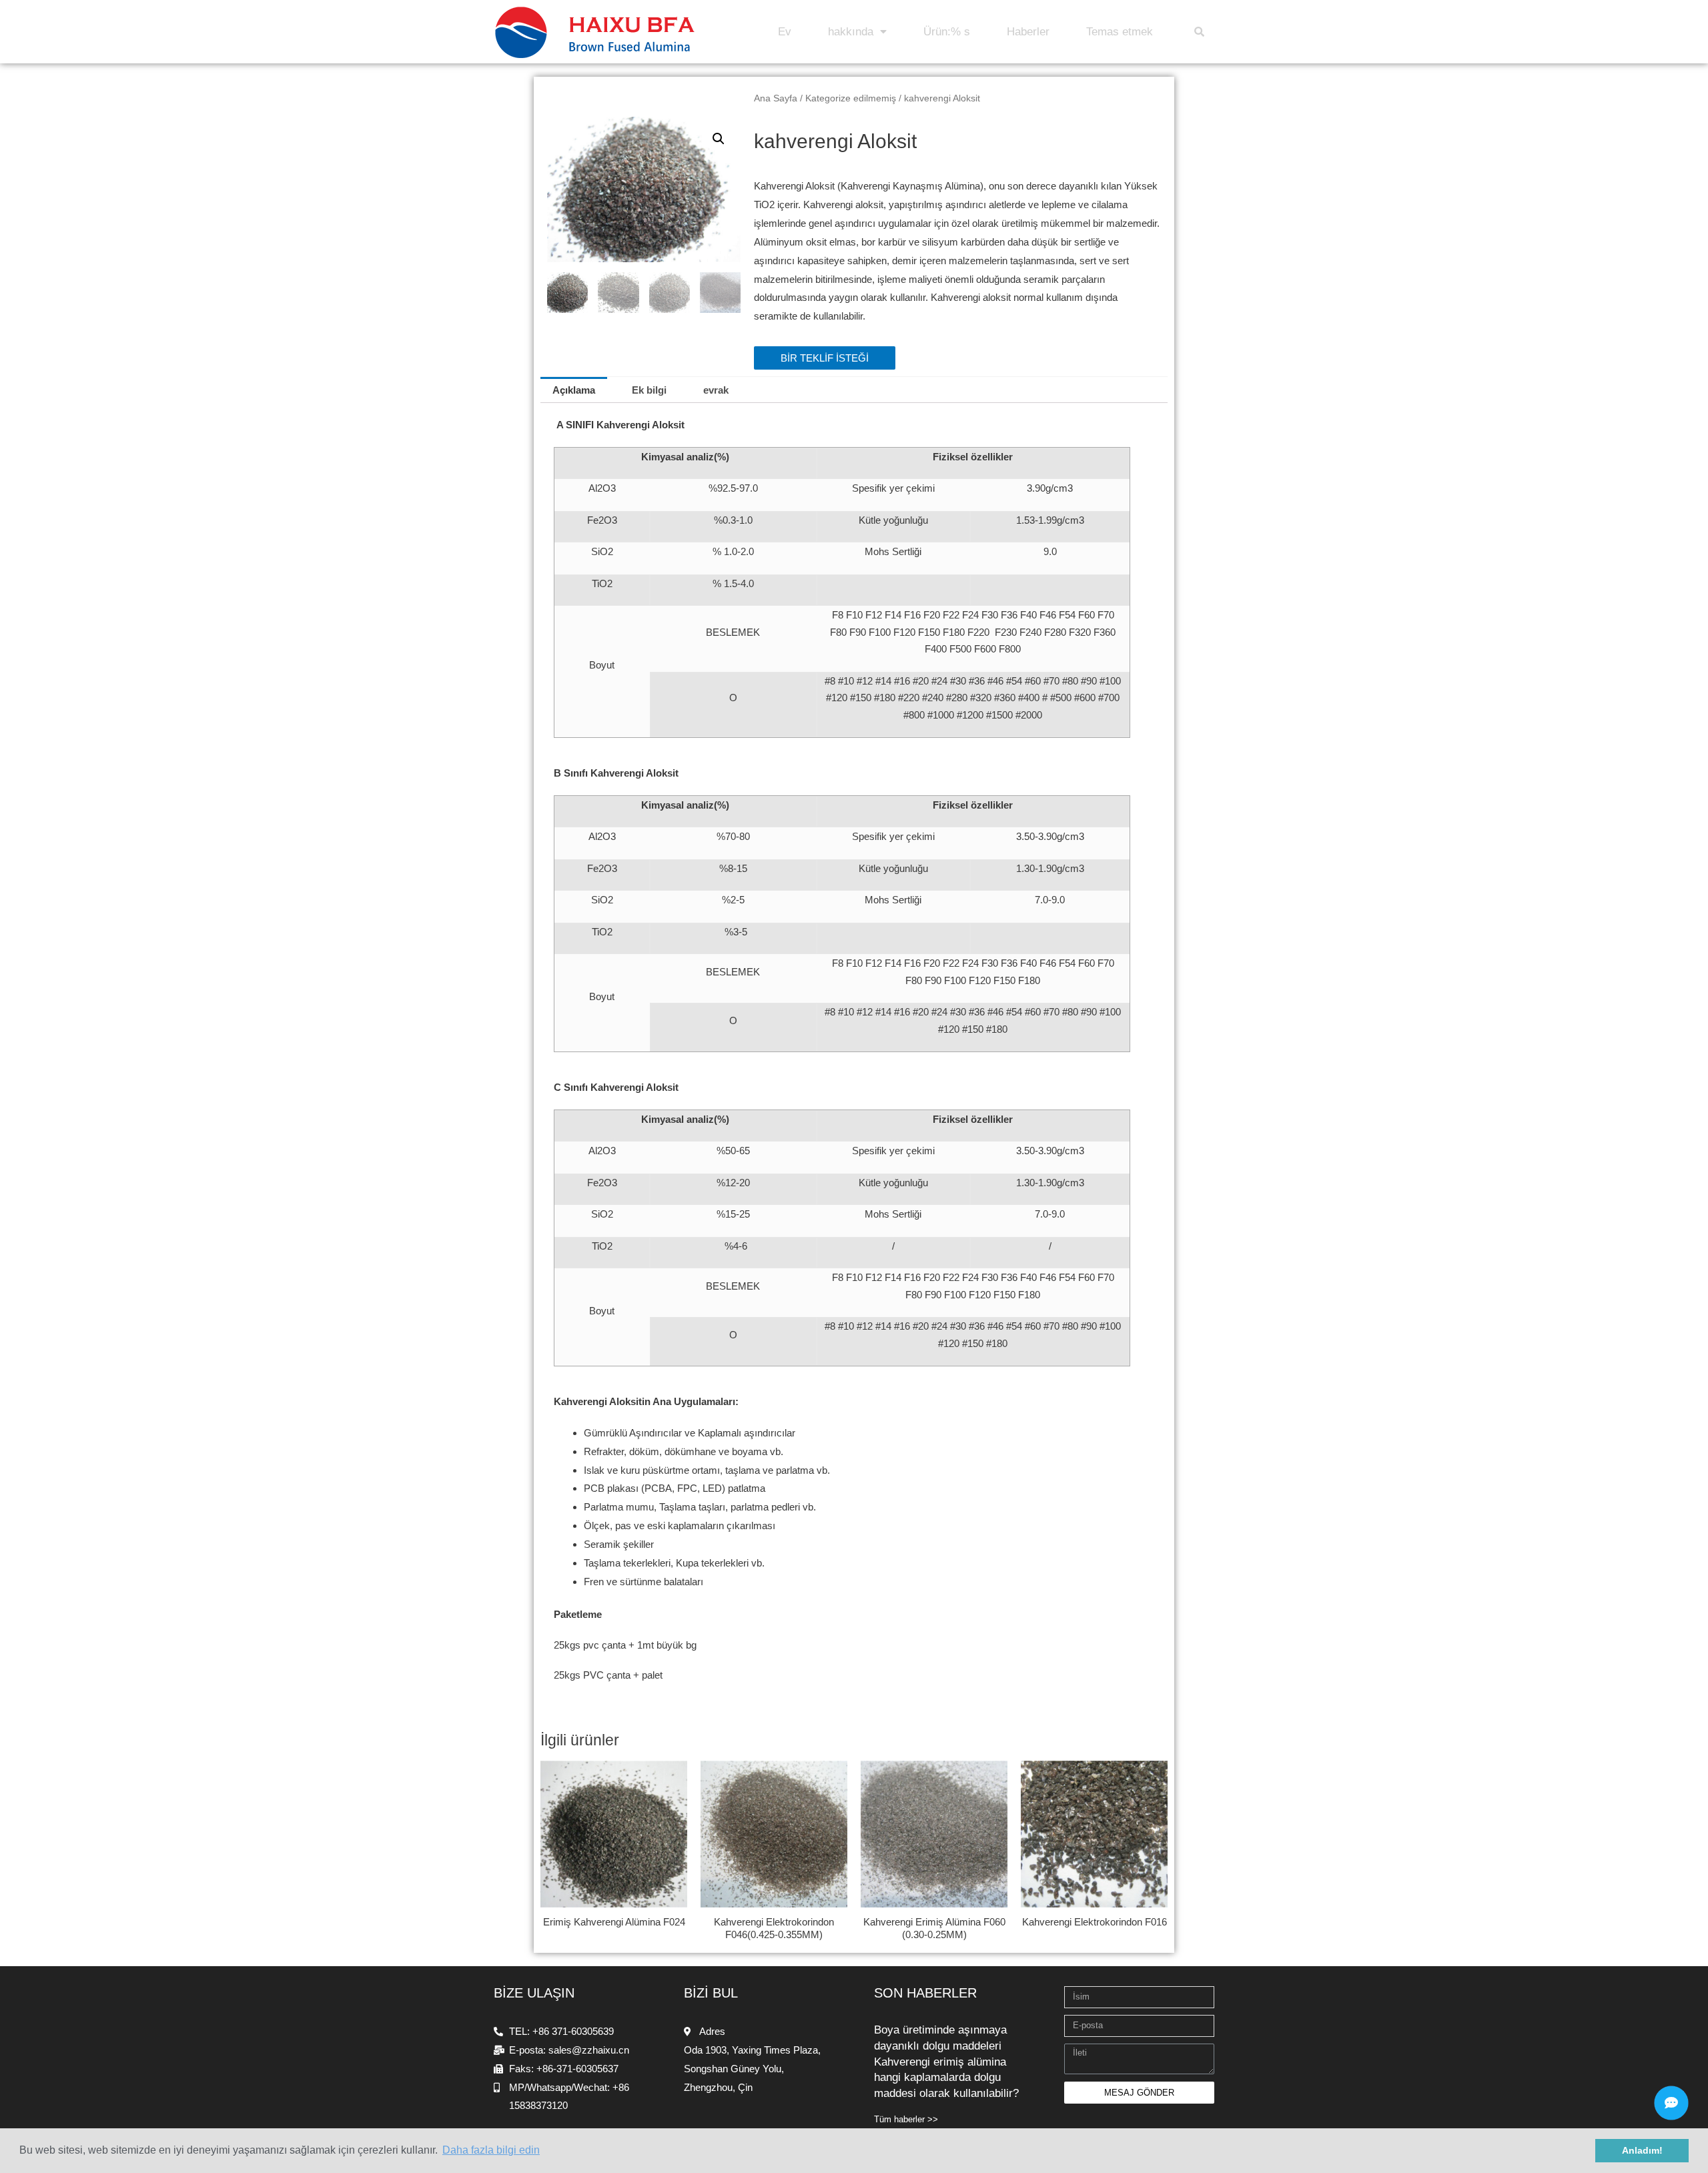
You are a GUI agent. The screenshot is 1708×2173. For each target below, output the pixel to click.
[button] (825, 358)
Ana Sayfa (776, 98)
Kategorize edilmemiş (851, 98)
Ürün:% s (947, 32)
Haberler (1028, 32)
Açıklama (574, 390)
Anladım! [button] (1642, 2150)
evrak (716, 390)
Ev (785, 32)
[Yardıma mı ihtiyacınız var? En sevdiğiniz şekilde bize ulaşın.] (1671, 2103)
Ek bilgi (649, 390)
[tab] (574, 390)
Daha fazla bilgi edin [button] (491, 2150)
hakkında (851, 32)
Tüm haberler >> (906, 2119)
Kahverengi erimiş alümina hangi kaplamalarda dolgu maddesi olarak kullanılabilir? (946, 2078)
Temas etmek (1120, 32)
